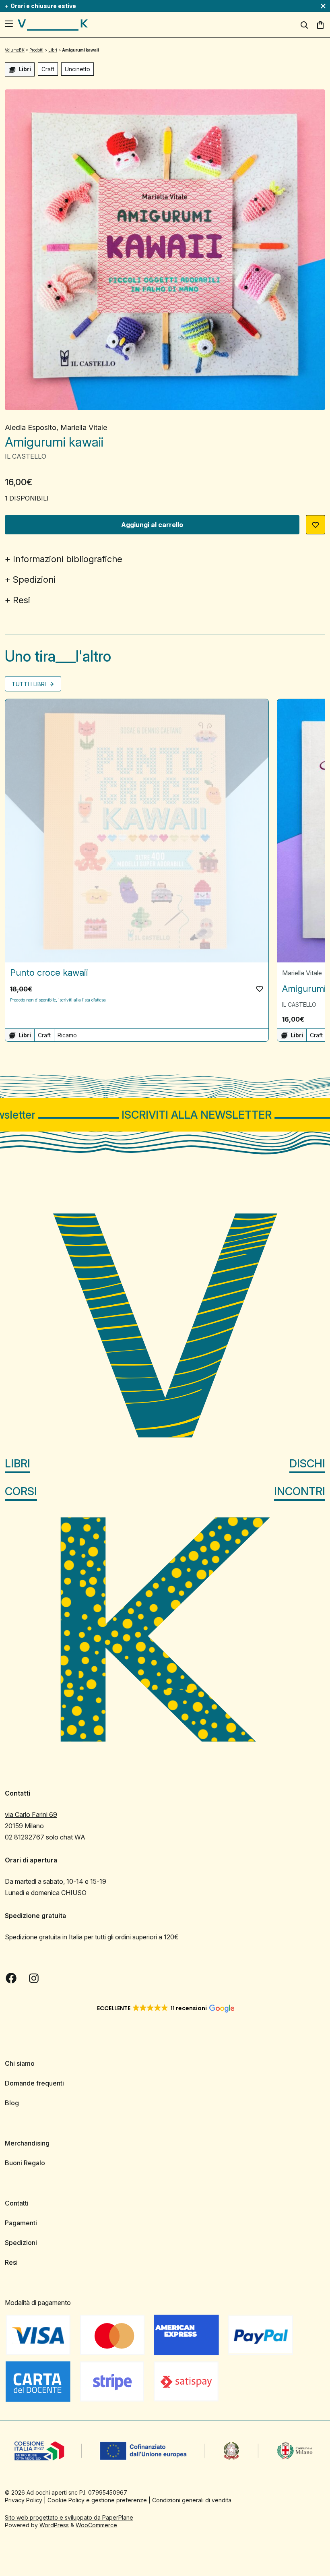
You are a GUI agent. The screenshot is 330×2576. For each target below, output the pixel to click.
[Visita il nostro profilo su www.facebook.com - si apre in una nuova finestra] (11, 1978)
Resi (22, 600)
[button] (316, 525)
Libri (18, 1464)
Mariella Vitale (84, 427)
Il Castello (26, 456)
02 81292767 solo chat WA (45, 1837)
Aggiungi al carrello (152, 525)
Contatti (17, 2203)
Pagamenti (21, 2223)
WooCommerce (96, 2525)
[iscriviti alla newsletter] (165, 1115)
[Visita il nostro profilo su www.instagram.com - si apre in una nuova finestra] (34, 1978)
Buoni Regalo (25, 2163)
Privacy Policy (24, 2500)
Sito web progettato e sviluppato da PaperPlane (69, 2517)
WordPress (54, 2525)
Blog (12, 2103)
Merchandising (27, 2143)
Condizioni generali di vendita (192, 2500)
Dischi (307, 1464)
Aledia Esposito (31, 427)
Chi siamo (20, 2063)
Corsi (21, 1491)
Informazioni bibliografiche (68, 559)
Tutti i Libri (30, 684)
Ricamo (67, 1035)
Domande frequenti (34, 2083)
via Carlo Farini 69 (31, 1815)
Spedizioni (34, 579)
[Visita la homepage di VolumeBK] (53, 25)
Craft (48, 69)
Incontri (300, 1491)
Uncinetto (77, 69)
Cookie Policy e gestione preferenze (97, 2500)
